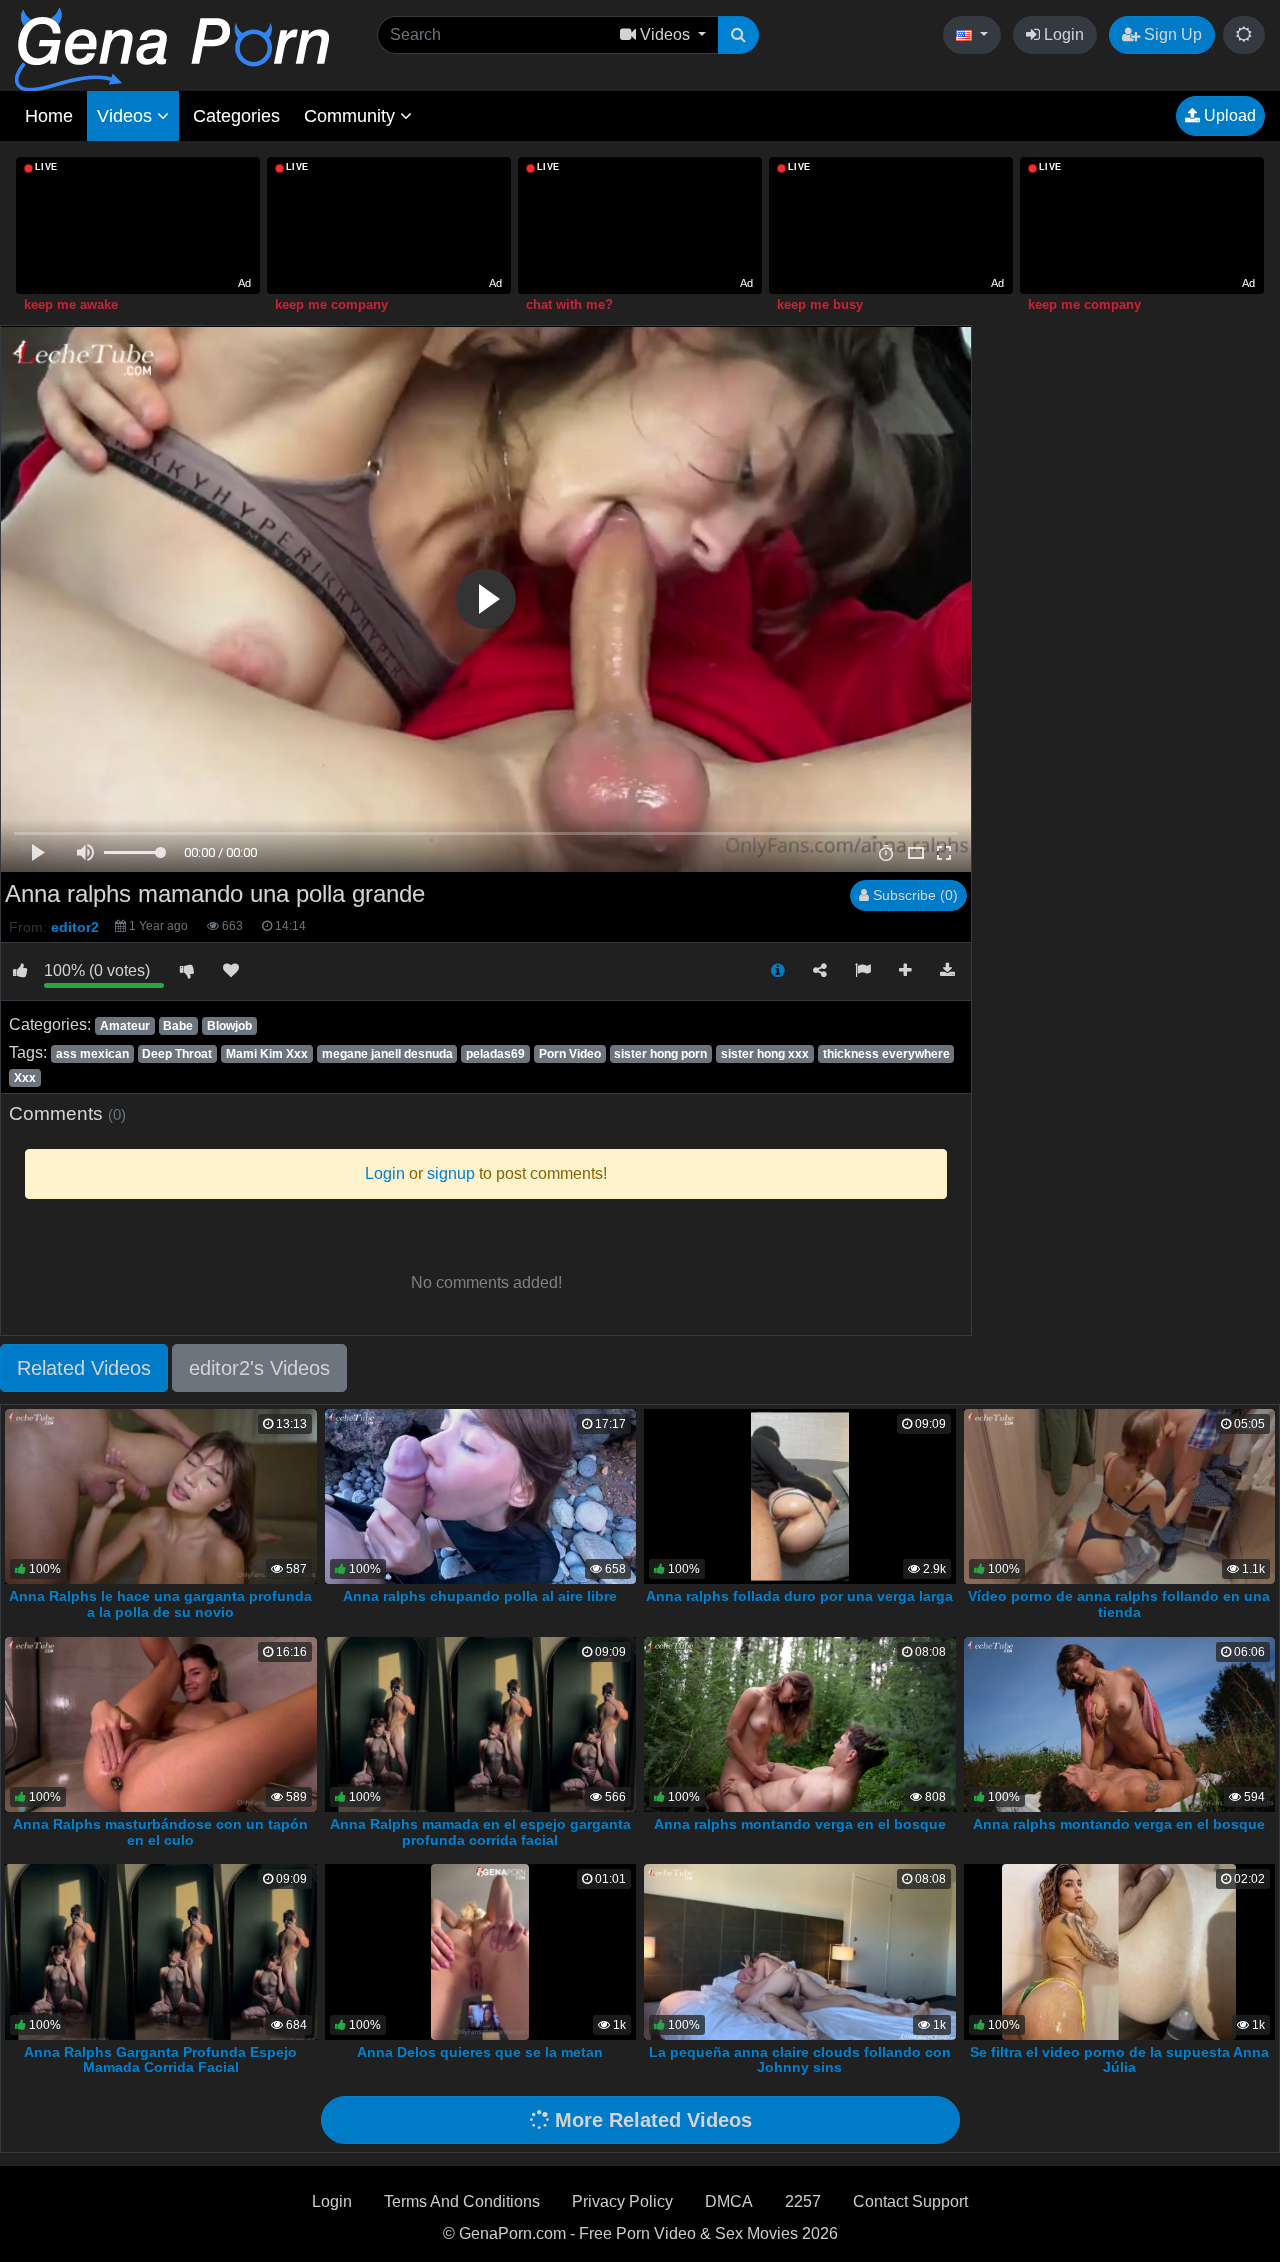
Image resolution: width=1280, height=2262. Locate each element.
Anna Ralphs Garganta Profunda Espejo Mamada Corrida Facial (160, 2060)
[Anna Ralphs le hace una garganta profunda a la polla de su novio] (161, 1494)
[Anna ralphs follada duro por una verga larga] (800, 1494)
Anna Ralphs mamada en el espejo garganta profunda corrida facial (480, 1832)
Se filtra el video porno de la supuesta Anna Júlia (1119, 2060)
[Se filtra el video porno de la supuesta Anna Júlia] (1119, 1950)
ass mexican (92, 1054)
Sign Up (1171, 34)
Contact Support (910, 2201)
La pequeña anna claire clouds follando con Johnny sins (800, 2060)
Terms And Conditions (462, 2201)
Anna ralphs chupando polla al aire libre (480, 1596)
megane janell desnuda (387, 1054)
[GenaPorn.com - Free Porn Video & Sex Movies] (172, 48)
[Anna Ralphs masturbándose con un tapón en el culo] (161, 1722)
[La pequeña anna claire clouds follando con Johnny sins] (800, 1950)
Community (352, 116)
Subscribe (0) (913, 895)
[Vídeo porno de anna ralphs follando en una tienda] (1120, 1494)
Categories (236, 116)
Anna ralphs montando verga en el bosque (800, 1824)
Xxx (25, 1078)
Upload (1228, 115)
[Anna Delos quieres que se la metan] (480, 1950)
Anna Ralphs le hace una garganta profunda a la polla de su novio (160, 1604)
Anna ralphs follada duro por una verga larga (799, 1596)
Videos (127, 116)
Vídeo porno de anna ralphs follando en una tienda (1119, 1604)
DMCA (729, 2201)
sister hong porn (660, 1054)
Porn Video (570, 1054)
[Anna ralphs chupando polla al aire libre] (481, 1494)
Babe (178, 1026)
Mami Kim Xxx (267, 1054)
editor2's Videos (259, 1368)
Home (49, 116)
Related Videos (84, 1368)
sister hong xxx (765, 1054)
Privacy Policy (622, 2201)
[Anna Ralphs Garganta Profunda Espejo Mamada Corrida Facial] (161, 1950)
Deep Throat (177, 1054)
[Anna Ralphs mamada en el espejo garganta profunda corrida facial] (481, 1722)
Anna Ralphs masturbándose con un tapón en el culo (160, 1832)
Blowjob (229, 1026)
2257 (803, 2201)
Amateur (125, 1026)
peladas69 (495, 1054)
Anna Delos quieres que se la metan (480, 2052)
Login (1062, 34)
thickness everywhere (886, 1054)
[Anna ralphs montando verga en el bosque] (800, 1722)
